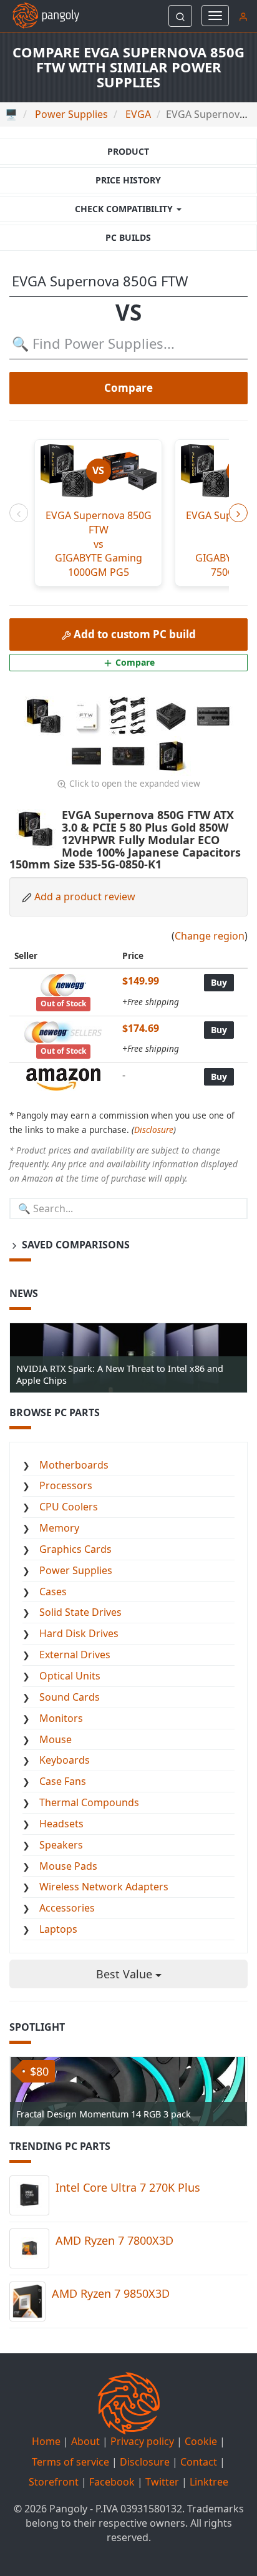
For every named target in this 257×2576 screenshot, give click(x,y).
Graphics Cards (75, 1549)
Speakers (61, 1845)
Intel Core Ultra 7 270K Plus (128, 2187)
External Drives (75, 1655)
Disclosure (154, 1130)
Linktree (209, 2482)
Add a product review (85, 897)
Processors (66, 1485)
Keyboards (65, 1760)
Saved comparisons (75, 1245)
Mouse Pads (68, 1866)
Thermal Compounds (89, 1802)
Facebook (112, 2482)
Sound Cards (70, 1697)
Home (46, 2441)
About (85, 2441)
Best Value (126, 1974)
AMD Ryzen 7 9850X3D (111, 2293)
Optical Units (70, 1676)
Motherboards (74, 1465)
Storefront (54, 2482)
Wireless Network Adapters (104, 1887)
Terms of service (70, 2462)
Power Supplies (76, 1570)
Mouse (56, 1739)
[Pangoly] (40, 16)
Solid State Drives (80, 1612)
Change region (210, 936)
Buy (219, 982)
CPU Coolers (69, 1507)
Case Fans (63, 1781)
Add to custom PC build (133, 634)
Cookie (201, 2441)
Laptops (58, 1929)
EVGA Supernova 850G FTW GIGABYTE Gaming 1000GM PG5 (99, 544)
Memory (59, 1528)
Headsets (61, 1824)
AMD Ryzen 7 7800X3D (114, 2240)
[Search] (180, 16)
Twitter (162, 2482)
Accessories (67, 1908)
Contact (199, 2462)
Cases (53, 1592)
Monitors (61, 1718)
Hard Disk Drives (79, 1633)
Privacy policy (142, 2441)
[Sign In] (243, 16)
